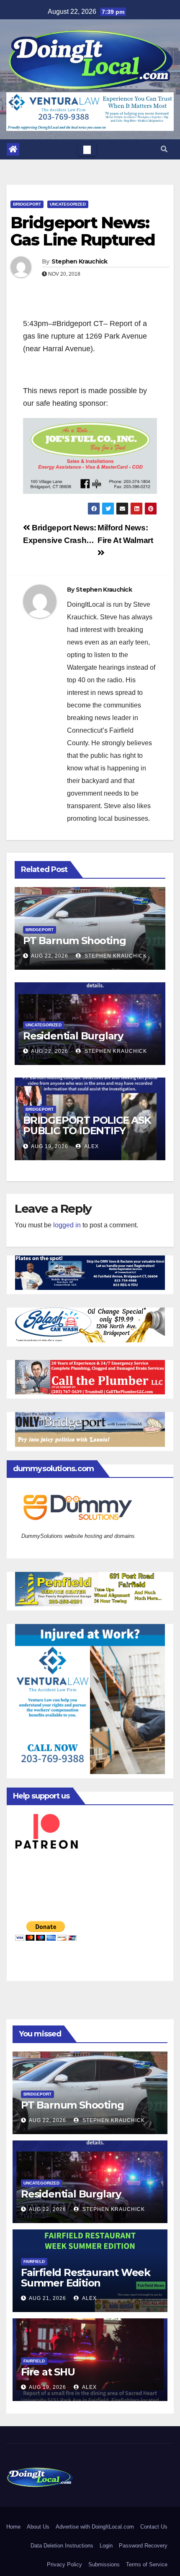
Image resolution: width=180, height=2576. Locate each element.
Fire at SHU (48, 2372)
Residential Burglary (73, 1036)
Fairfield (34, 2262)
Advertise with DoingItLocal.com (95, 2527)
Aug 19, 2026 (50, 1146)
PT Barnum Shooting (74, 941)
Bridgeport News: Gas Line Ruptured (83, 231)
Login (106, 2546)
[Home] (13, 149)
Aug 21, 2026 (48, 2298)
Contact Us (154, 2527)
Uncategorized (68, 204)
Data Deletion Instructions (62, 2546)
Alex (91, 1146)
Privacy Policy (64, 2564)
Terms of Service (147, 2564)
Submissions (104, 2564)
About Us (38, 2527)
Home (13, 2527)
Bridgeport (27, 204)
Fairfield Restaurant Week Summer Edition (86, 2278)
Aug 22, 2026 (50, 956)
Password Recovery (143, 2546)
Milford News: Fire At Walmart (125, 534)
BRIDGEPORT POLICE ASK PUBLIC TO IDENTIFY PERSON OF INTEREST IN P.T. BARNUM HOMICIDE (87, 1136)
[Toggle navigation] (87, 149)
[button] (164, 149)
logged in (67, 1225)
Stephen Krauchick (80, 261)
